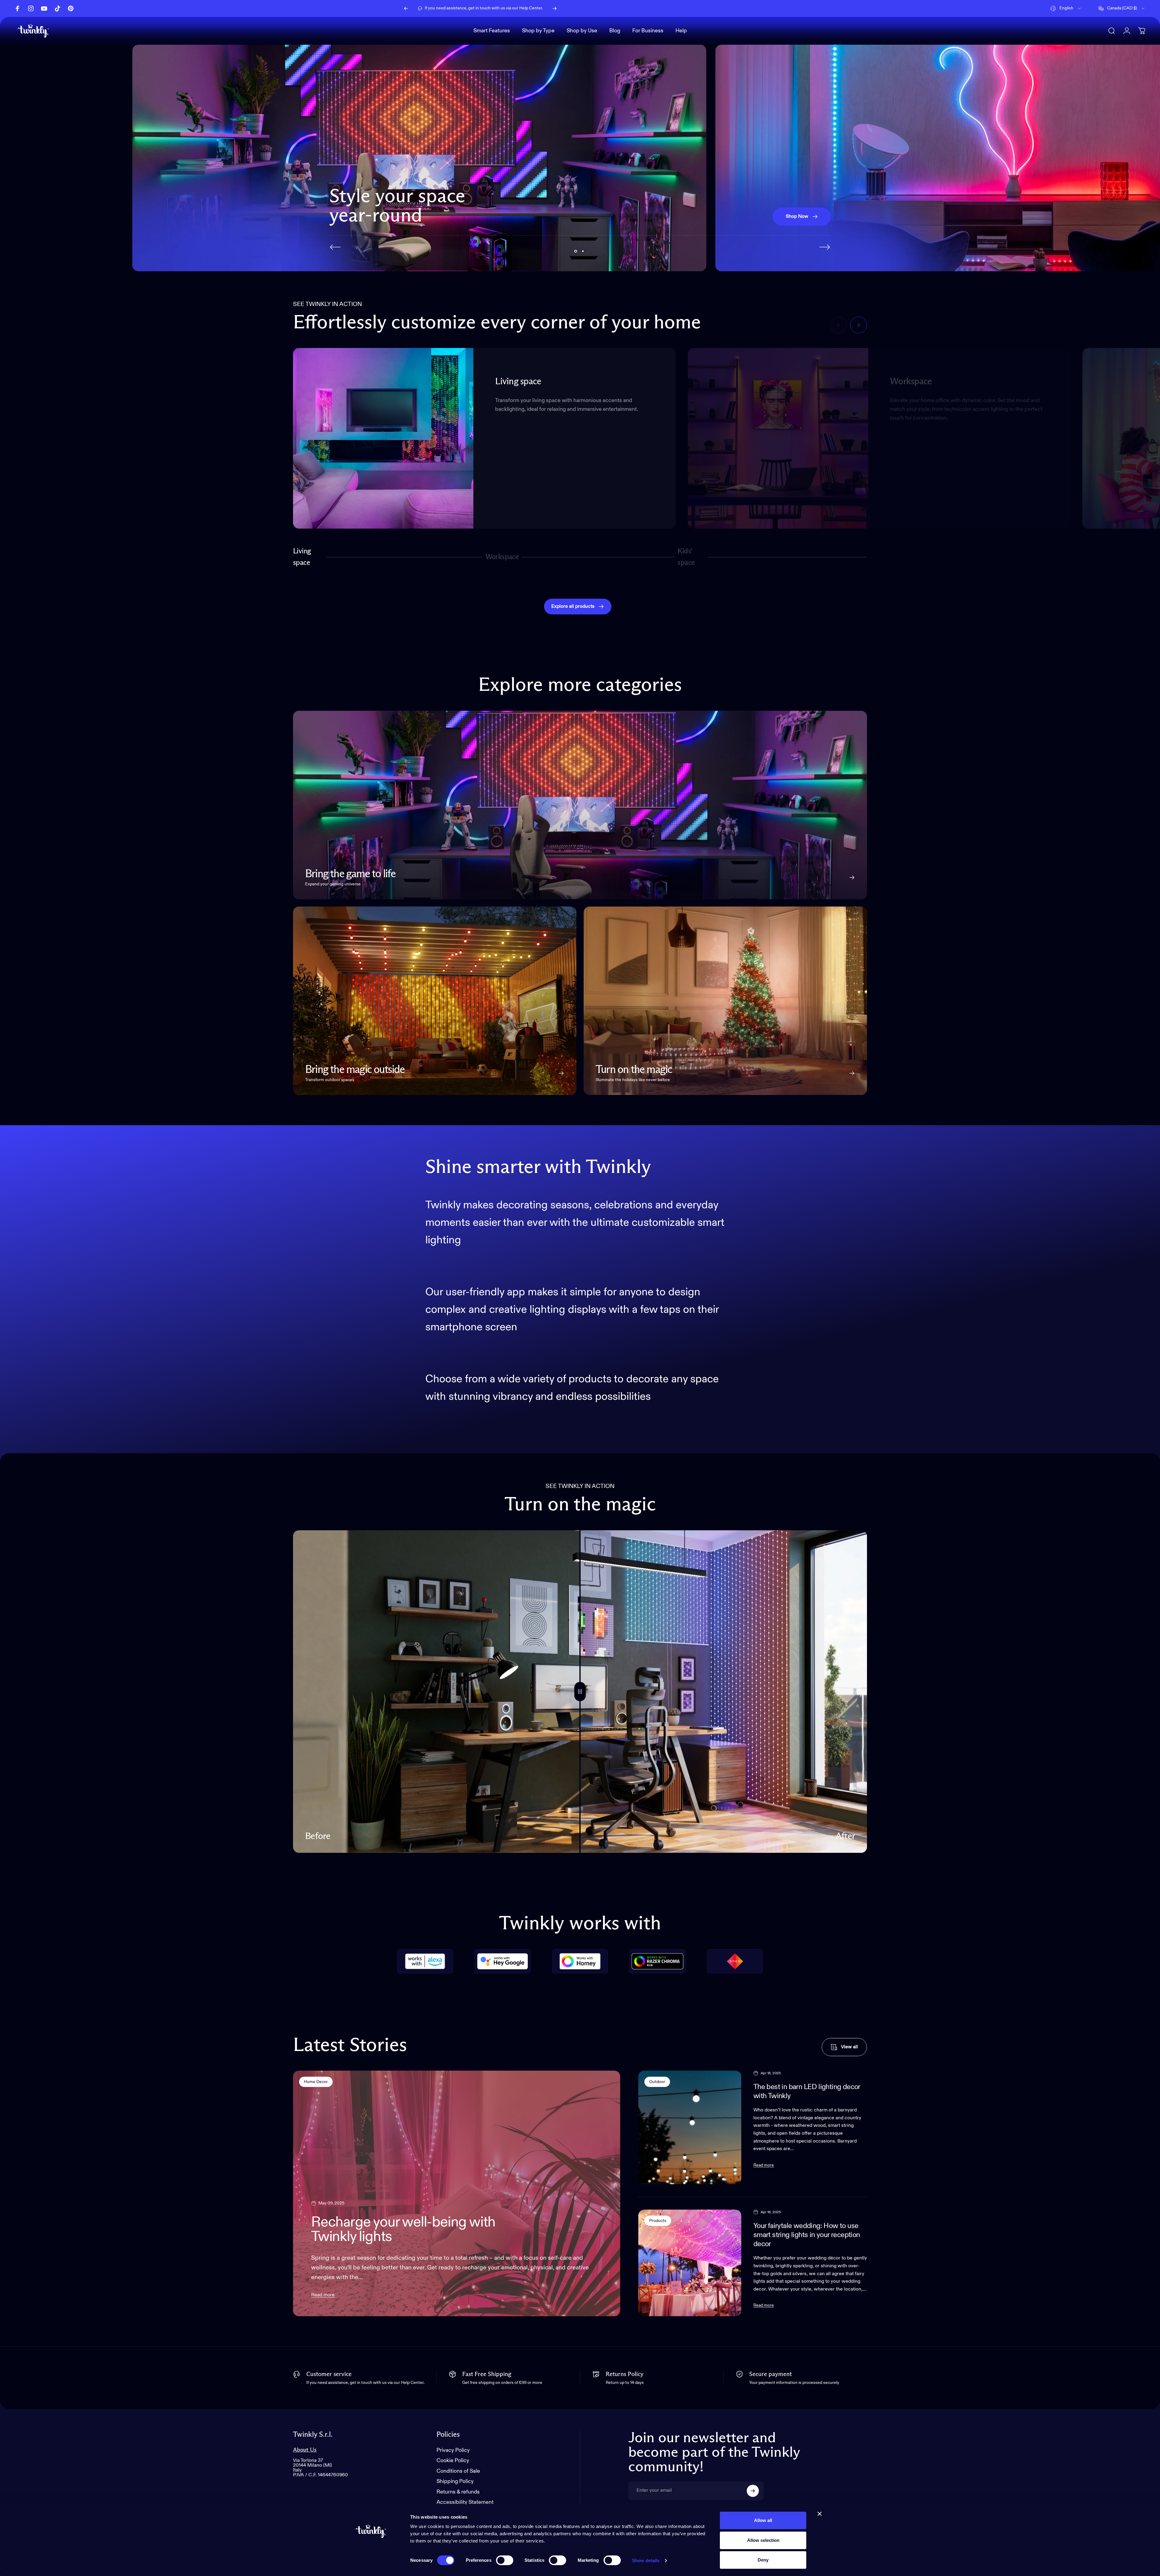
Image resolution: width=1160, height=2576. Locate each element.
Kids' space (687, 557)
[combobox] (1066, 8)
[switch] (505, 2560)
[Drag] (580, 1692)
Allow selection (763, 2540)
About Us (305, 2450)
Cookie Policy (453, 2461)
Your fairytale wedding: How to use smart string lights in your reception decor (807, 2235)
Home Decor (316, 2082)
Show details (646, 2560)
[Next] (555, 8)
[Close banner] (820, 2514)
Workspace (502, 560)
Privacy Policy (453, 2450)
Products (658, 2221)
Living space (302, 557)
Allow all (763, 2520)
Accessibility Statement (465, 2502)
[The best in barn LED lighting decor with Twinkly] (690, 2127)
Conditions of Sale (458, 2471)
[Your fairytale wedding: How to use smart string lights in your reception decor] (690, 2263)
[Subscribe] (753, 2491)
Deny (763, 2560)
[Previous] (406, 8)
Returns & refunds (458, 2492)
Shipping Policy (455, 2481)
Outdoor (657, 2082)
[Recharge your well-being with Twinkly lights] (457, 2193)
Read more (323, 2295)
